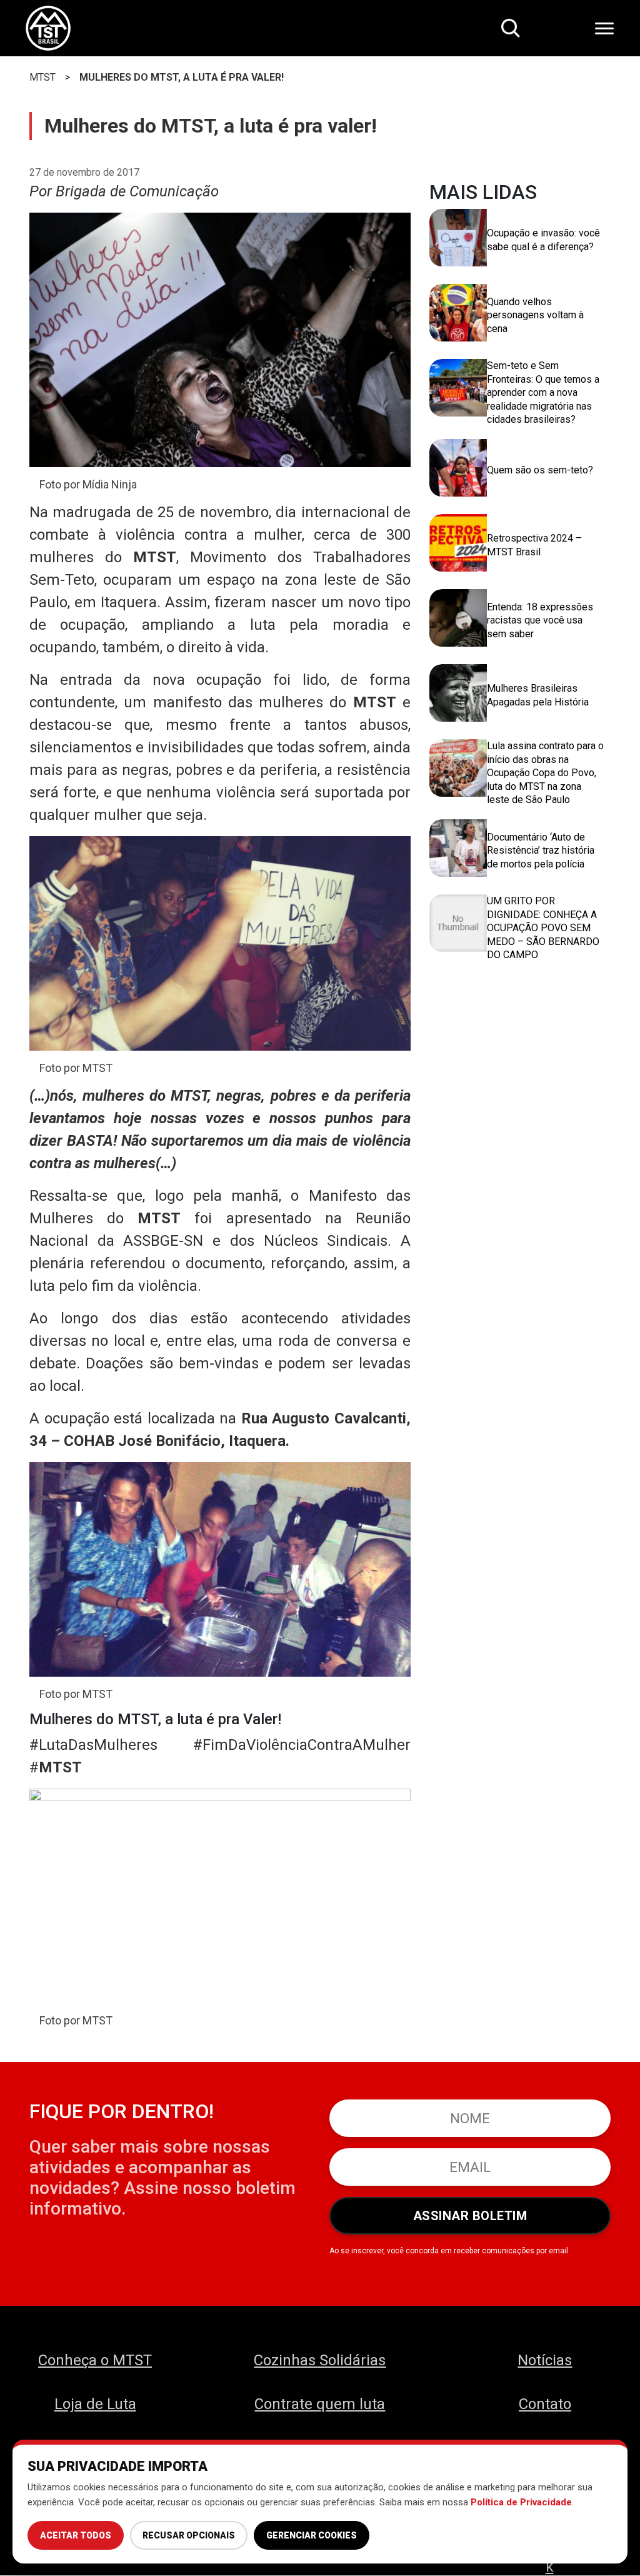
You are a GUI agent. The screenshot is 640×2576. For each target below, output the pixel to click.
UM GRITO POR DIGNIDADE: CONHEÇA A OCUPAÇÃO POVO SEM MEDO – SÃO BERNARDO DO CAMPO (543, 928)
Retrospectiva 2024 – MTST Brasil (534, 545)
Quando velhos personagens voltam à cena (535, 315)
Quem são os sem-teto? (540, 470)
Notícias (545, 2360)
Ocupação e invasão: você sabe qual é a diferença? (543, 240)
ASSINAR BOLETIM (470, 2216)
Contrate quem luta (320, 2404)
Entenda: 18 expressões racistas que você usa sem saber (540, 620)
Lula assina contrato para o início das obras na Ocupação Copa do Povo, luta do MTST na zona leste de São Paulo (545, 773)
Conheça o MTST (95, 2360)
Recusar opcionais (189, 2535)
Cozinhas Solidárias (320, 2360)
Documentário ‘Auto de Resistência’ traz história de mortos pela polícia (541, 851)
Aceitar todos (76, 2535)
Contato (545, 2404)
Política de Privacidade (521, 2502)
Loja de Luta (95, 2404)
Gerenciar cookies (312, 2535)
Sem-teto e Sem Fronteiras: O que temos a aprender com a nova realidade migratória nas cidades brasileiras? (543, 392)
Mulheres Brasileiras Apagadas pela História (538, 695)
